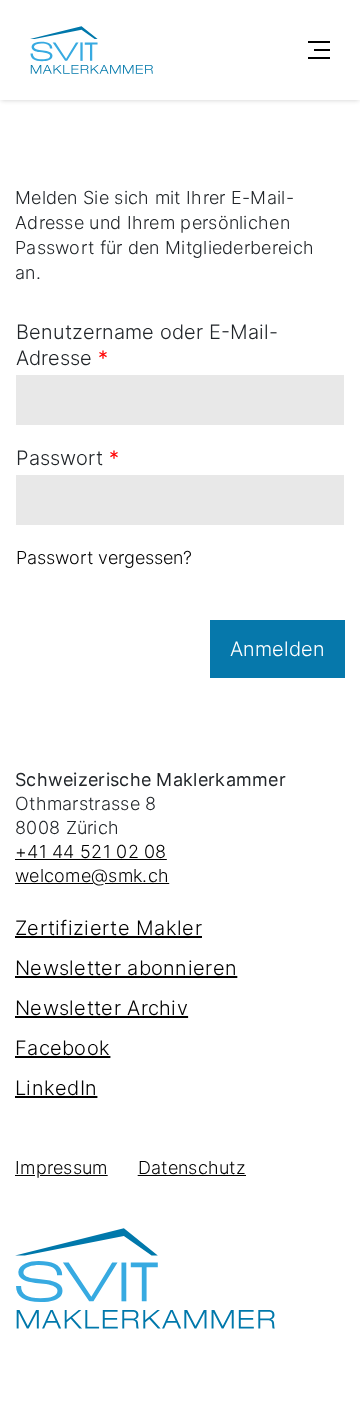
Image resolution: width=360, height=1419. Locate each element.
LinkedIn (56, 1088)
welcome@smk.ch (92, 875)
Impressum (61, 1167)
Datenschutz (192, 1167)
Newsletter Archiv (101, 1008)
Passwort (67, 458)
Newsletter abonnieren (126, 968)
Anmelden (277, 649)
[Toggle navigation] (319, 50)
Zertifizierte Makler (108, 928)
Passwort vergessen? (104, 557)
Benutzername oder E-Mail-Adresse (147, 345)
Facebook (62, 1048)
